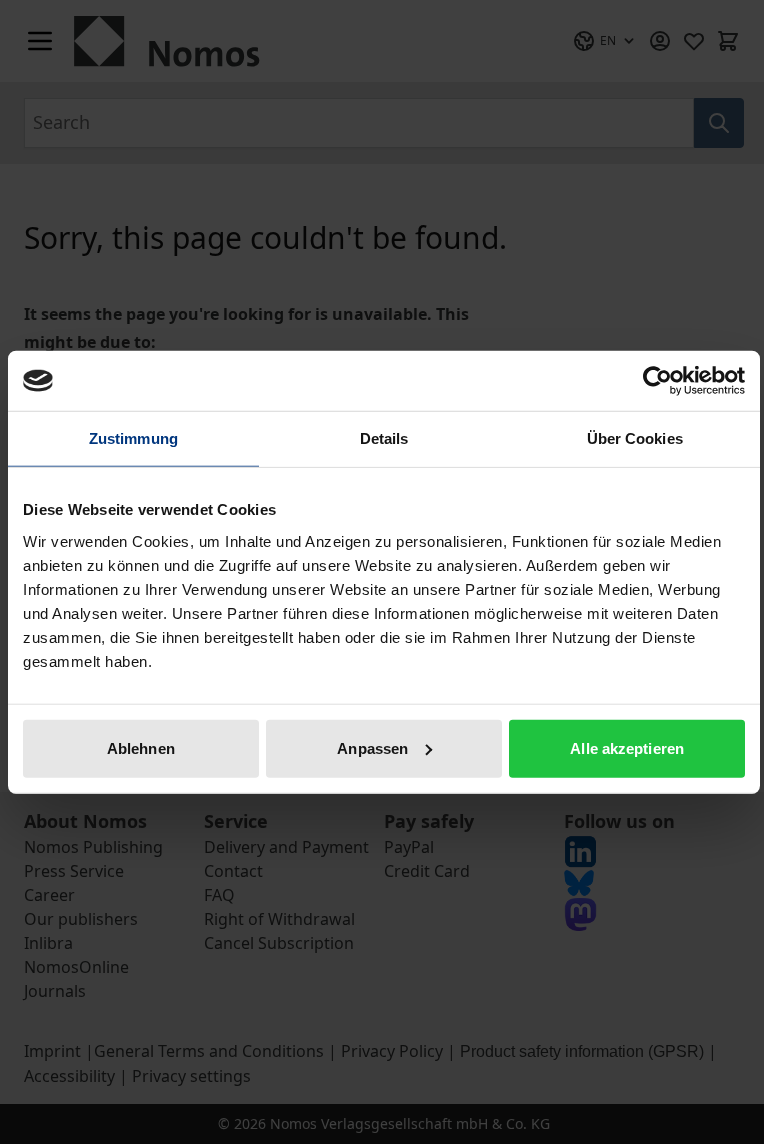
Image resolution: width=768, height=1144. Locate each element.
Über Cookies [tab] (635, 438)
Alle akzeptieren (627, 747)
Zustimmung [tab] (133, 438)
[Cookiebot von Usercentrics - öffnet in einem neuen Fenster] (657, 381)
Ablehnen (141, 747)
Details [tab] (384, 438)
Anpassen (372, 747)
